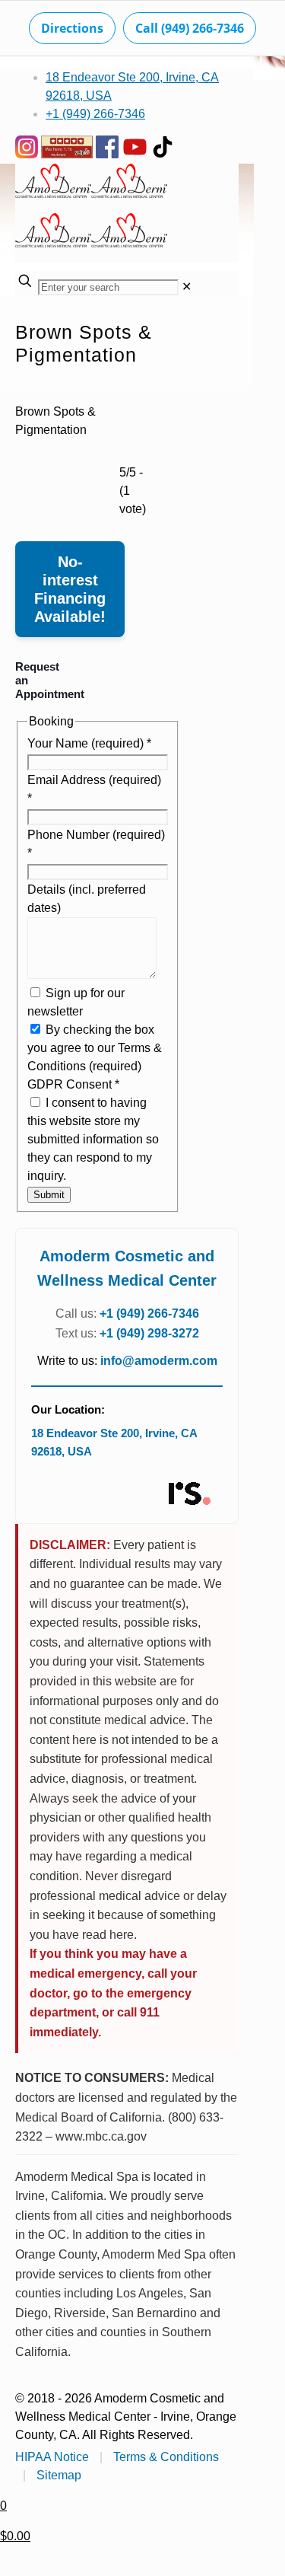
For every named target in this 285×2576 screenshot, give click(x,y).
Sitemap (59, 2475)
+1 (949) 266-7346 (95, 114)
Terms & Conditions (166, 2457)
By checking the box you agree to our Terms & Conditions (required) (95, 1048)
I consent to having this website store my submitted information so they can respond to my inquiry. (93, 1139)
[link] (187, 287)
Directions (72, 28)
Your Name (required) (89, 743)
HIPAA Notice (52, 2457)
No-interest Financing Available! (70, 589)
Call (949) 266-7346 (190, 28)
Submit (49, 1195)
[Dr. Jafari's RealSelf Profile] (188, 1494)
